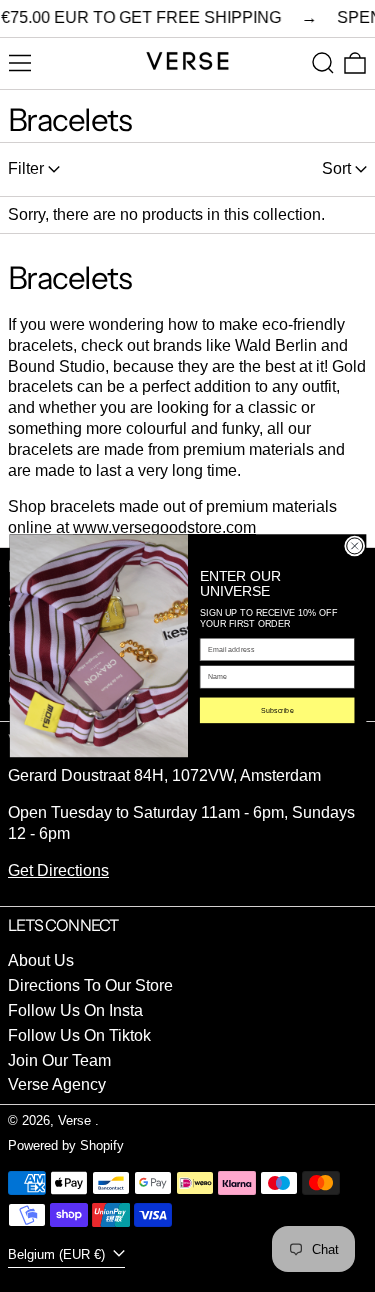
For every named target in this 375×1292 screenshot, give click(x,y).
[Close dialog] (354, 546)
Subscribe (276, 710)
